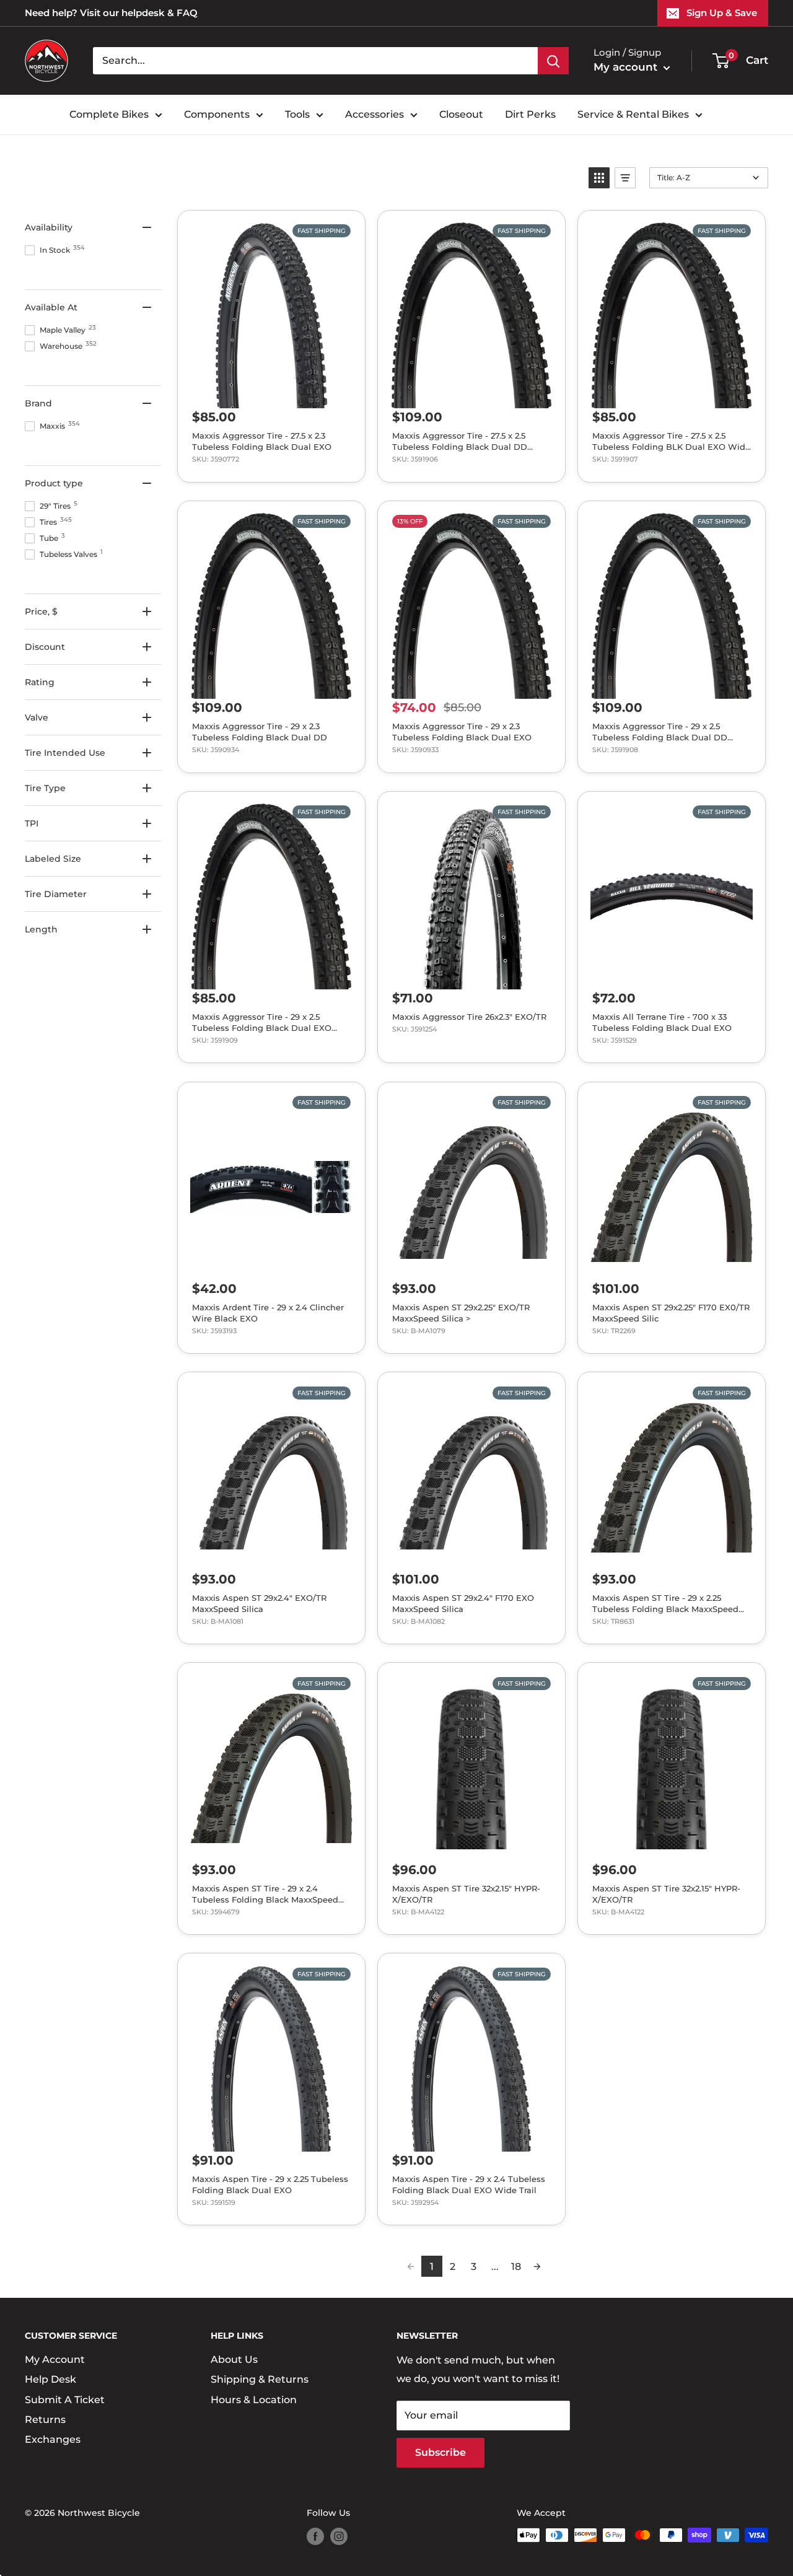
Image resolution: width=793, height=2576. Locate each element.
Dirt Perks (530, 114)
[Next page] (537, 2266)
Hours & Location (254, 2400)
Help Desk (50, 2379)
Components (217, 114)
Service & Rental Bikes (633, 114)
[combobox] (315, 61)
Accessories (375, 114)
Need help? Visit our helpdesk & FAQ (111, 13)
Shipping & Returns (260, 2379)
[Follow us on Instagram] (339, 2536)
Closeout (461, 114)
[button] (599, 178)
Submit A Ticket (65, 2400)
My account (627, 67)
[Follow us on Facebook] (315, 2536)
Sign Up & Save (722, 13)
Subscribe (440, 2452)
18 (516, 2267)
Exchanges (53, 2439)
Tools (297, 114)
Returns (45, 2420)
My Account (55, 2359)
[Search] (553, 61)
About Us (234, 2359)
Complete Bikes (109, 114)
